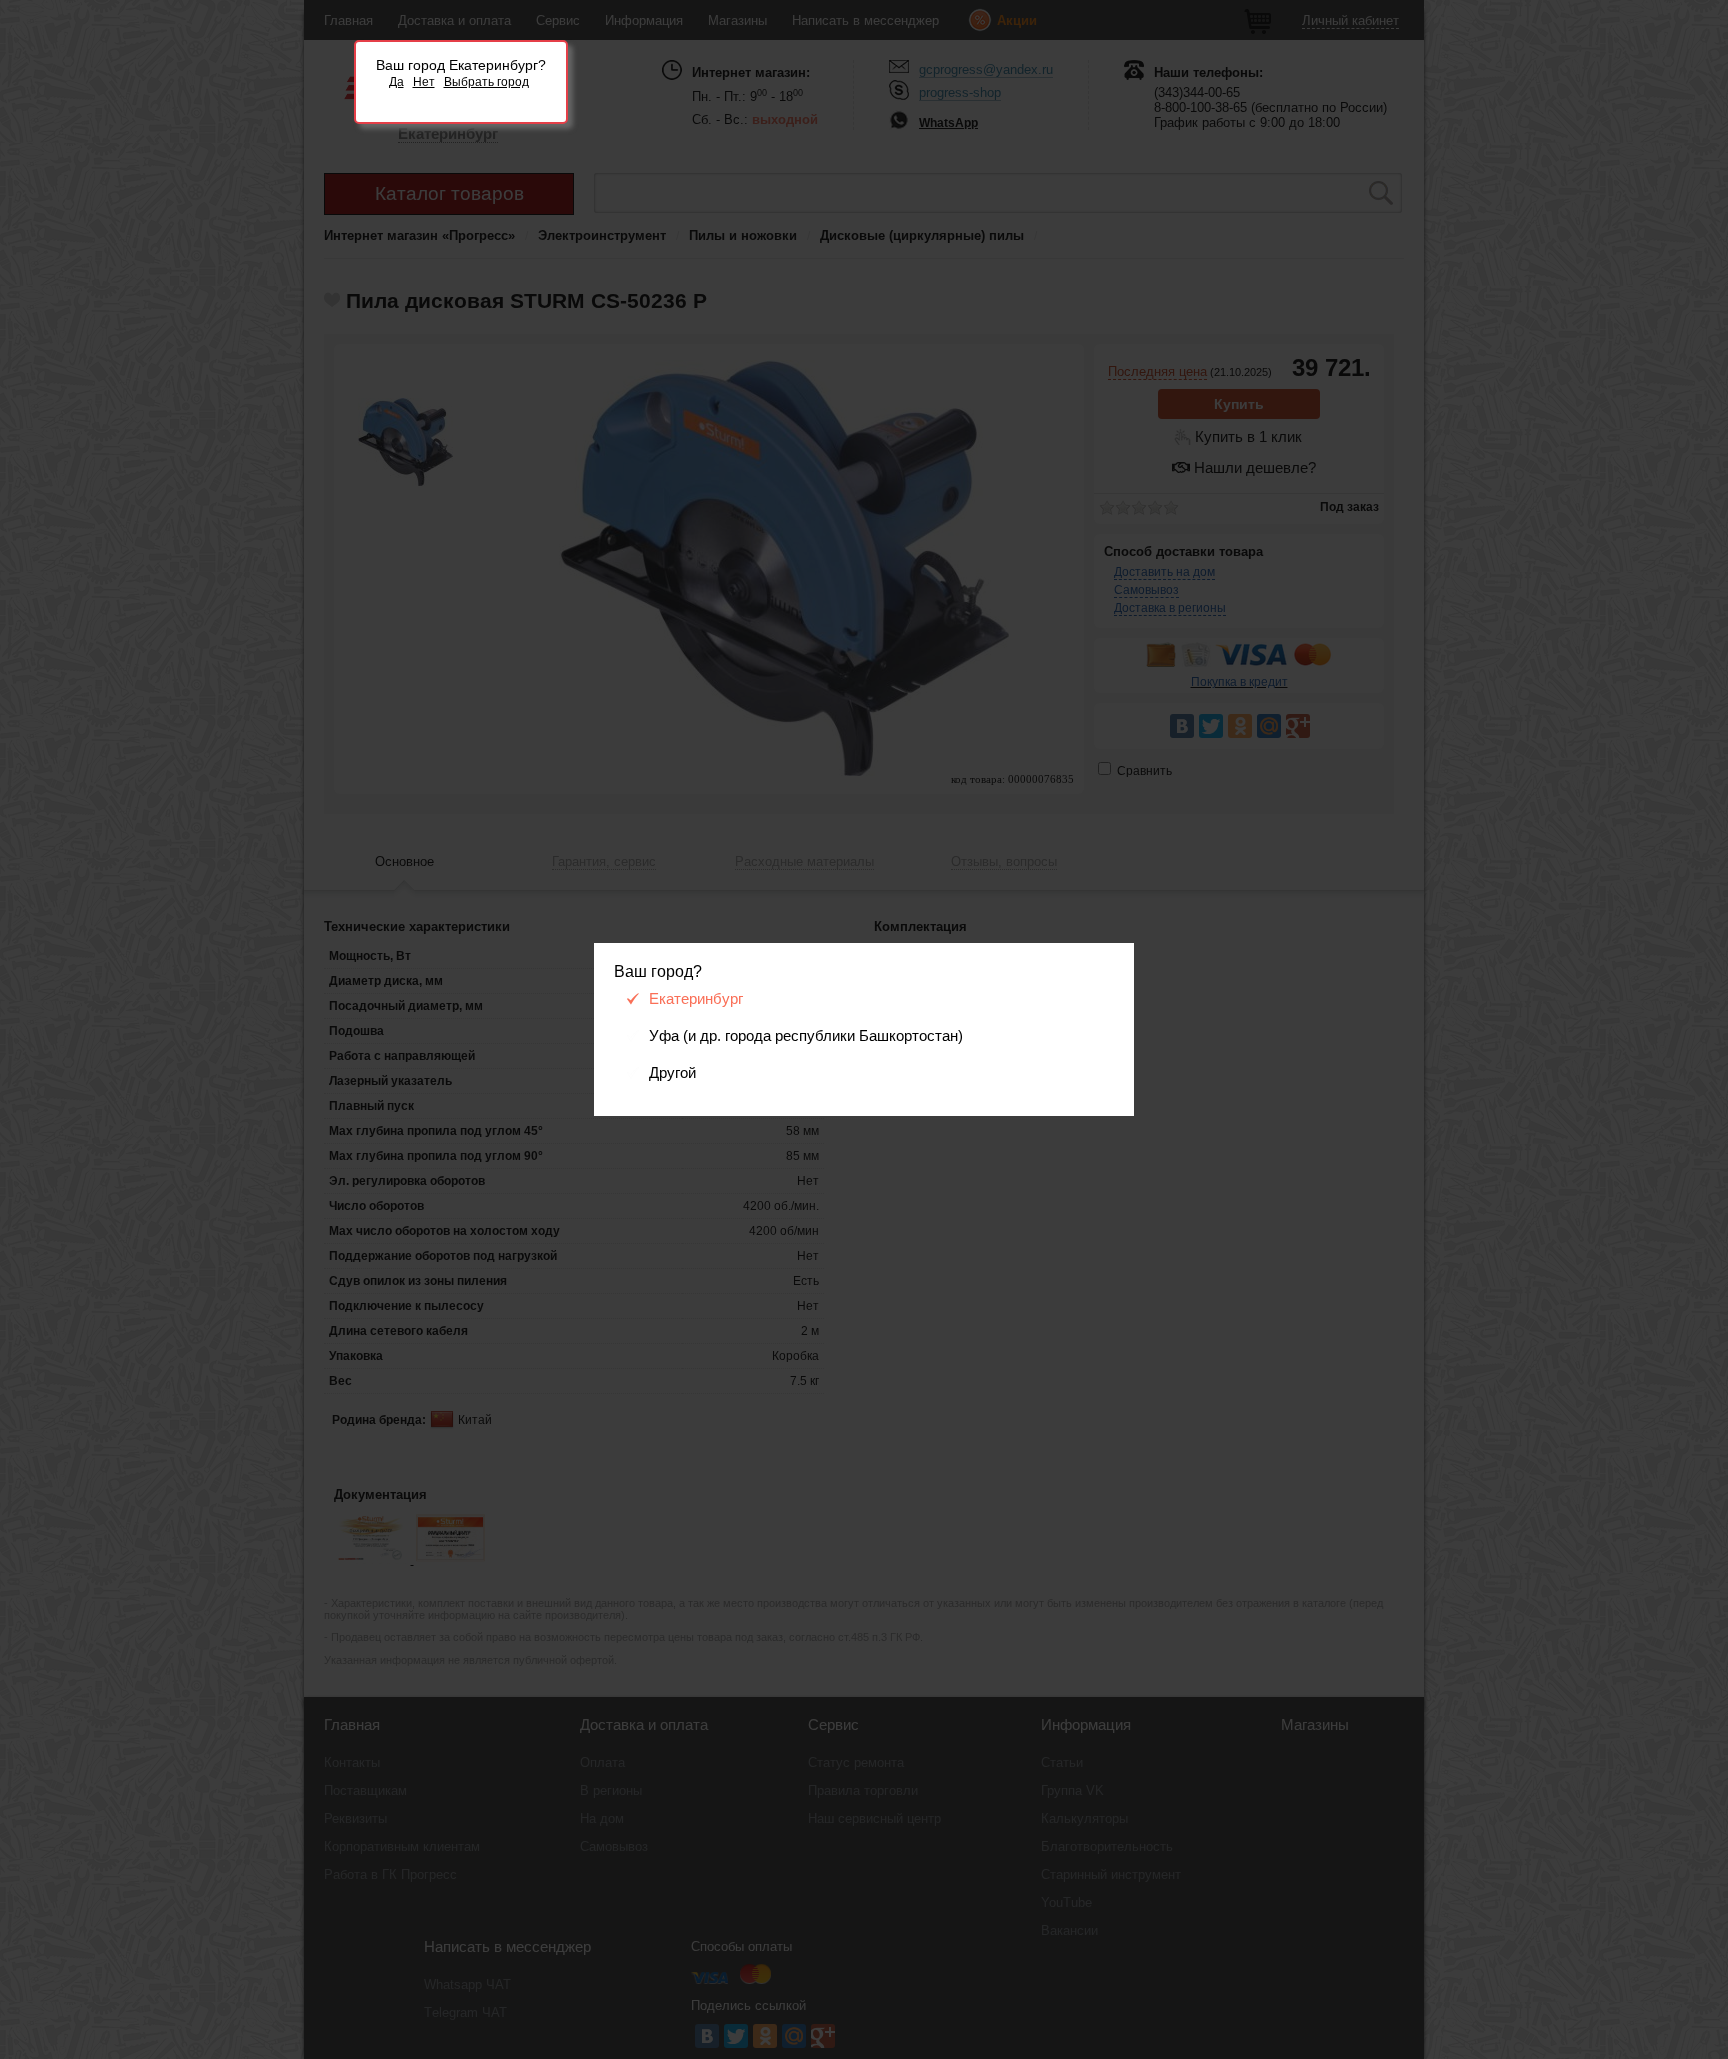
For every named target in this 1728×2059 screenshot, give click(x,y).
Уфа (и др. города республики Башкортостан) (806, 1036)
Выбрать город (486, 82)
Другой (672, 1073)
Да (396, 82)
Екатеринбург (696, 999)
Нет (424, 82)
